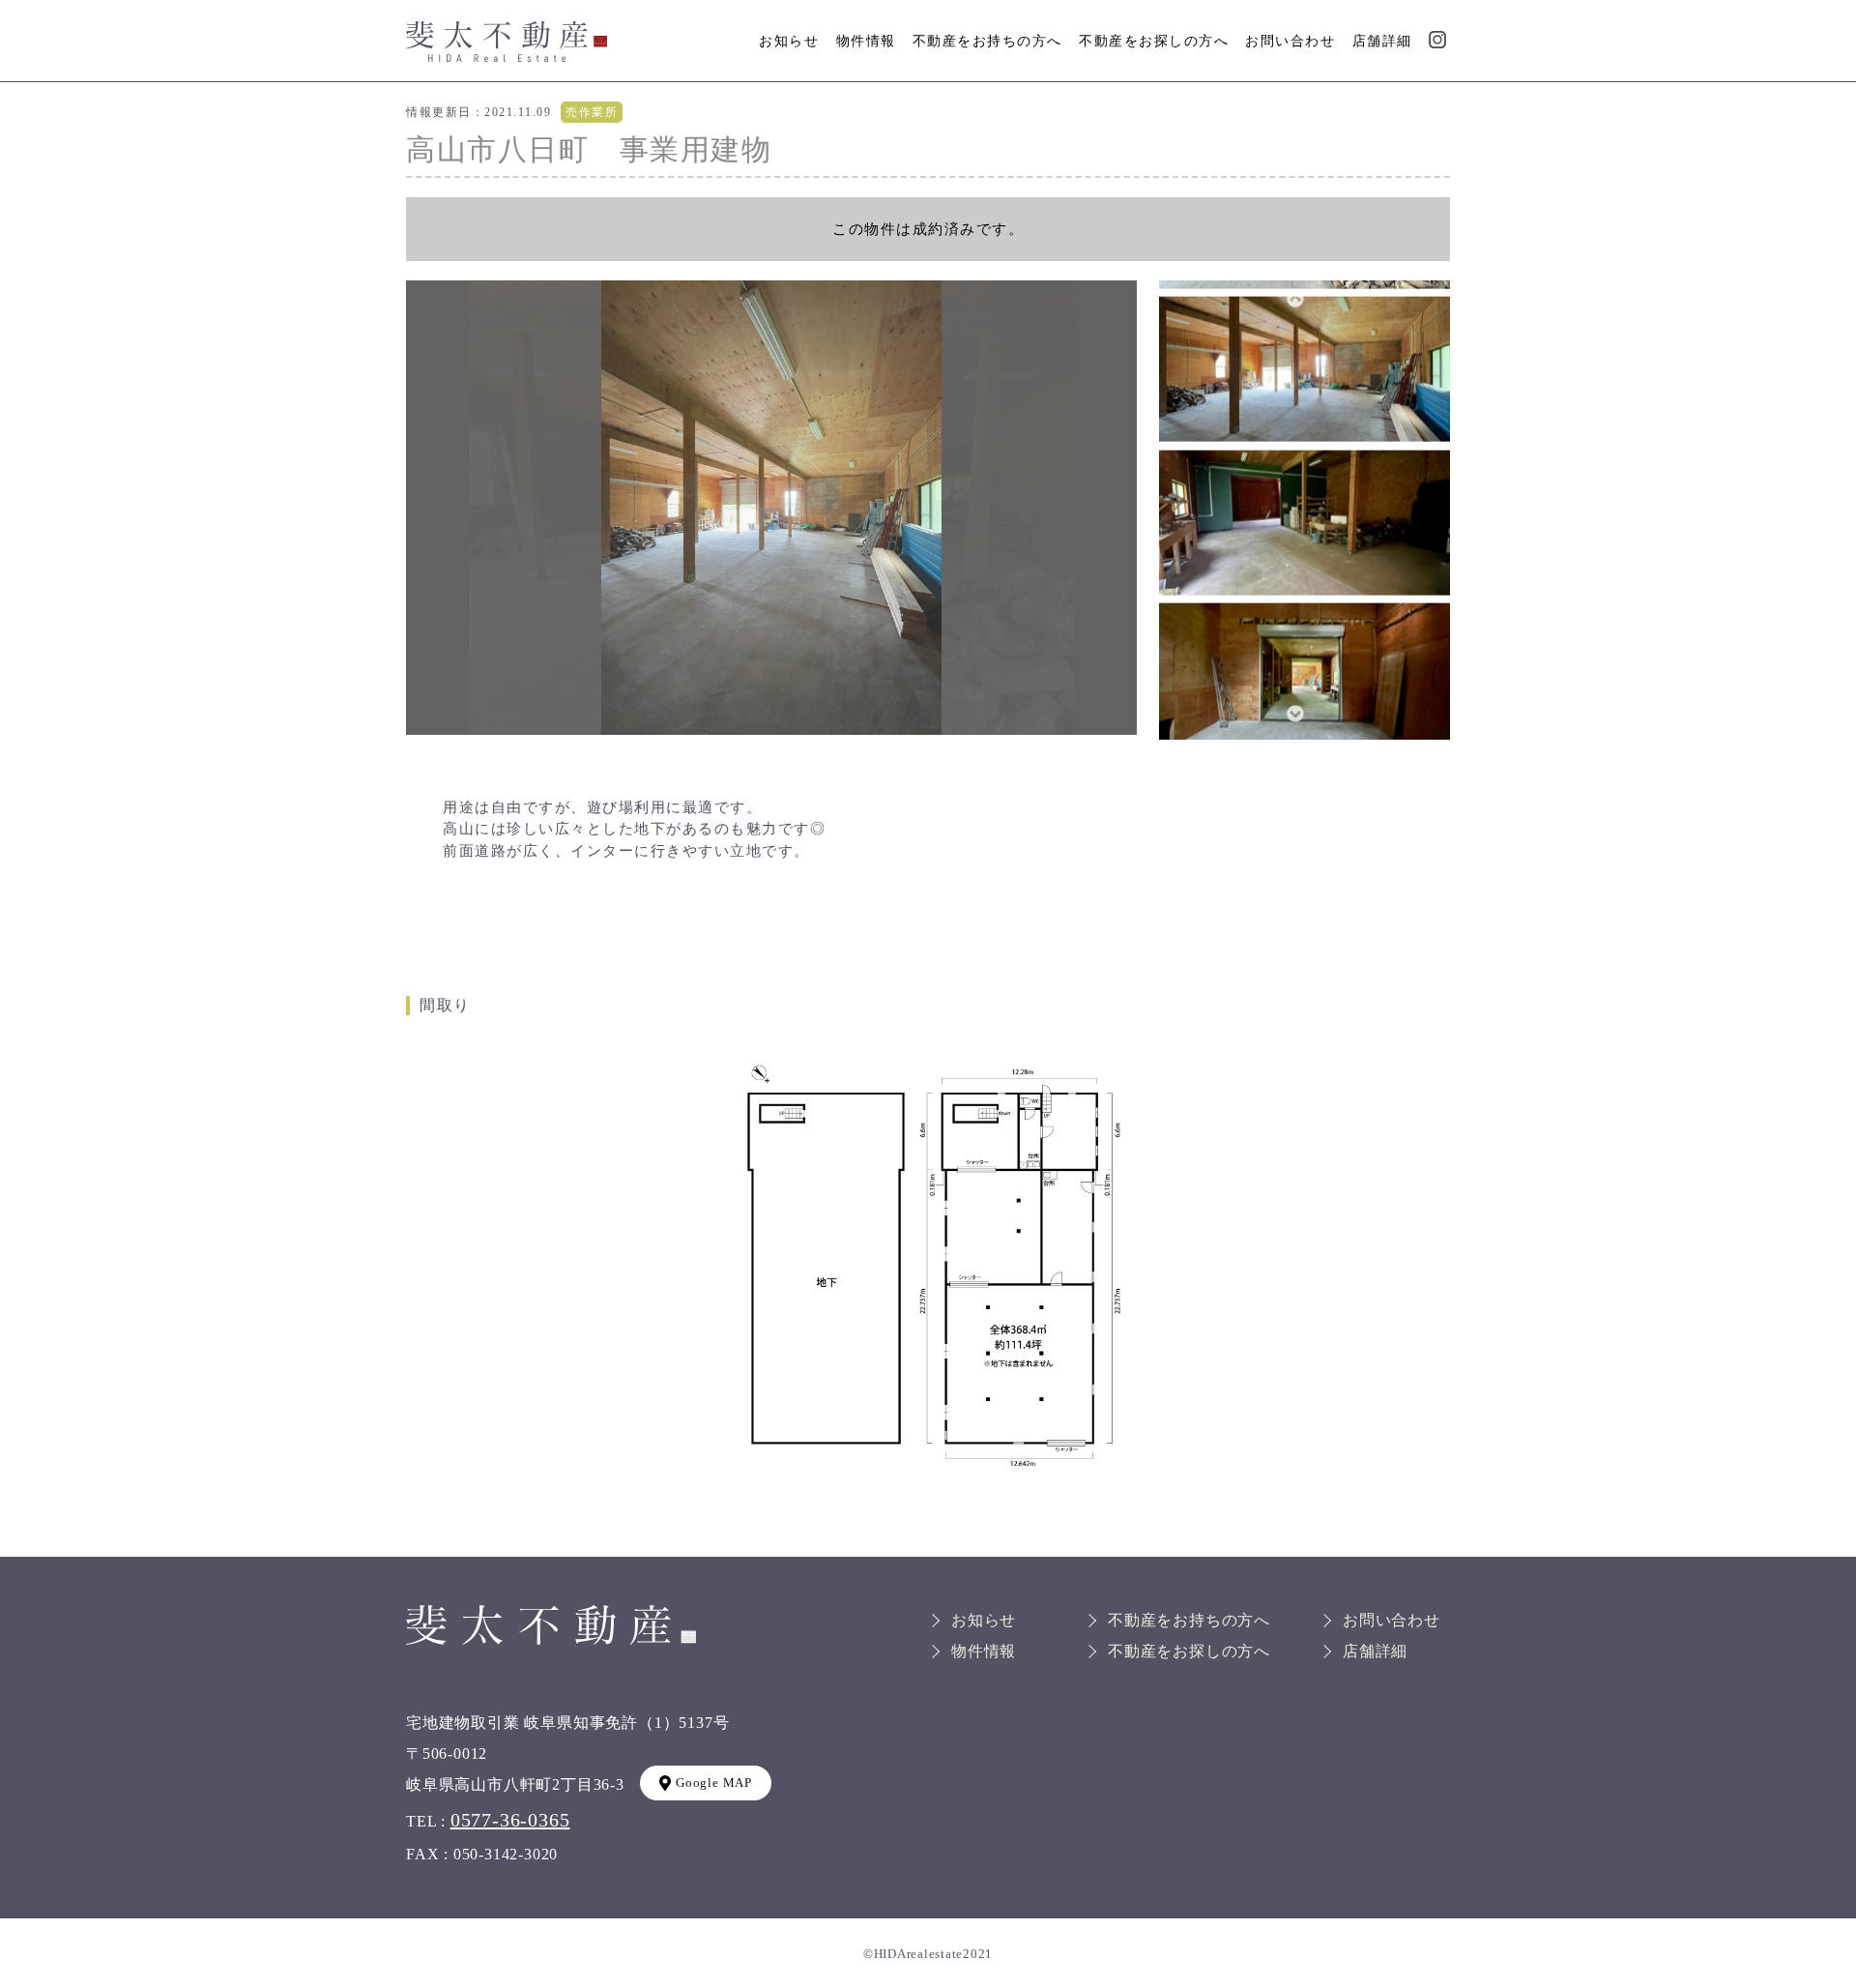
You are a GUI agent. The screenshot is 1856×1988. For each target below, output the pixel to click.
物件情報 (866, 41)
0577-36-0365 (510, 1820)
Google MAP (714, 1783)
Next (1294, 714)
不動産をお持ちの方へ (987, 41)
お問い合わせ (1290, 41)
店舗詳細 (1382, 41)
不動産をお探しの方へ (1154, 41)
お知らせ (789, 41)
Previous (1294, 299)
